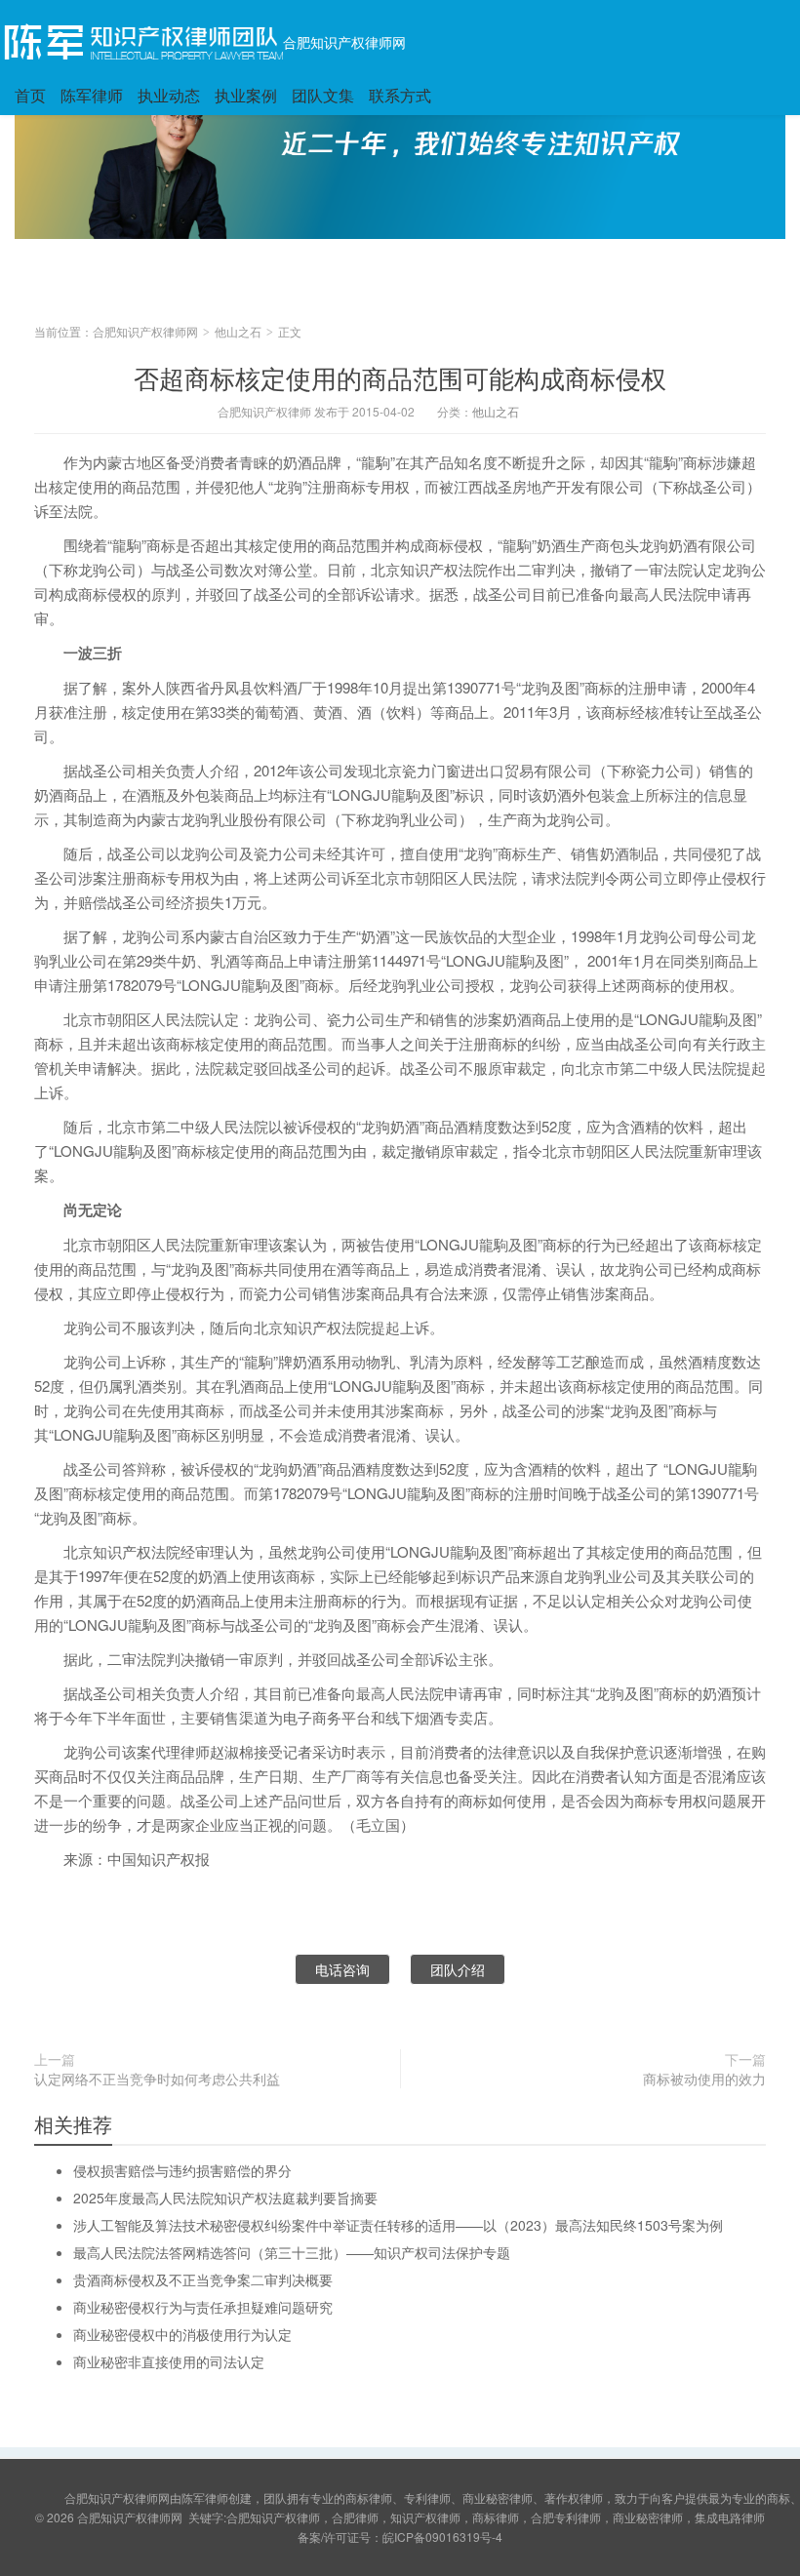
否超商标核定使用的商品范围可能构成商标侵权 (400, 377)
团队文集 (323, 95)
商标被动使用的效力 (704, 2079)
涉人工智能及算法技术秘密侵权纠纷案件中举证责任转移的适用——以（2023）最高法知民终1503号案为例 (398, 2225)
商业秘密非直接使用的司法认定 (169, 2361)
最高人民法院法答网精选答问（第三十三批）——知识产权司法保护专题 (292, 2252)
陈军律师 (92, 95)
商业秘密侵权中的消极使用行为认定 (182, 2334)
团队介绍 (458, 1969)
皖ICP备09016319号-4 (442, 2536)
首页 (30, 95)
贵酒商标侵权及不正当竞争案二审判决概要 (203, 2279)
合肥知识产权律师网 (344, 42)
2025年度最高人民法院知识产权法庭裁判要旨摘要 (225, 2198)
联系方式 (400, 95)
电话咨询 (342, 1969)
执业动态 (169, 95)
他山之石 (238, 331)
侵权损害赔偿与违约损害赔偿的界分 (182, 2170)
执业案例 (246, 95)
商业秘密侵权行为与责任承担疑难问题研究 (203, 2307)
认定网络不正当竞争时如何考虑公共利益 (157, 2079)
